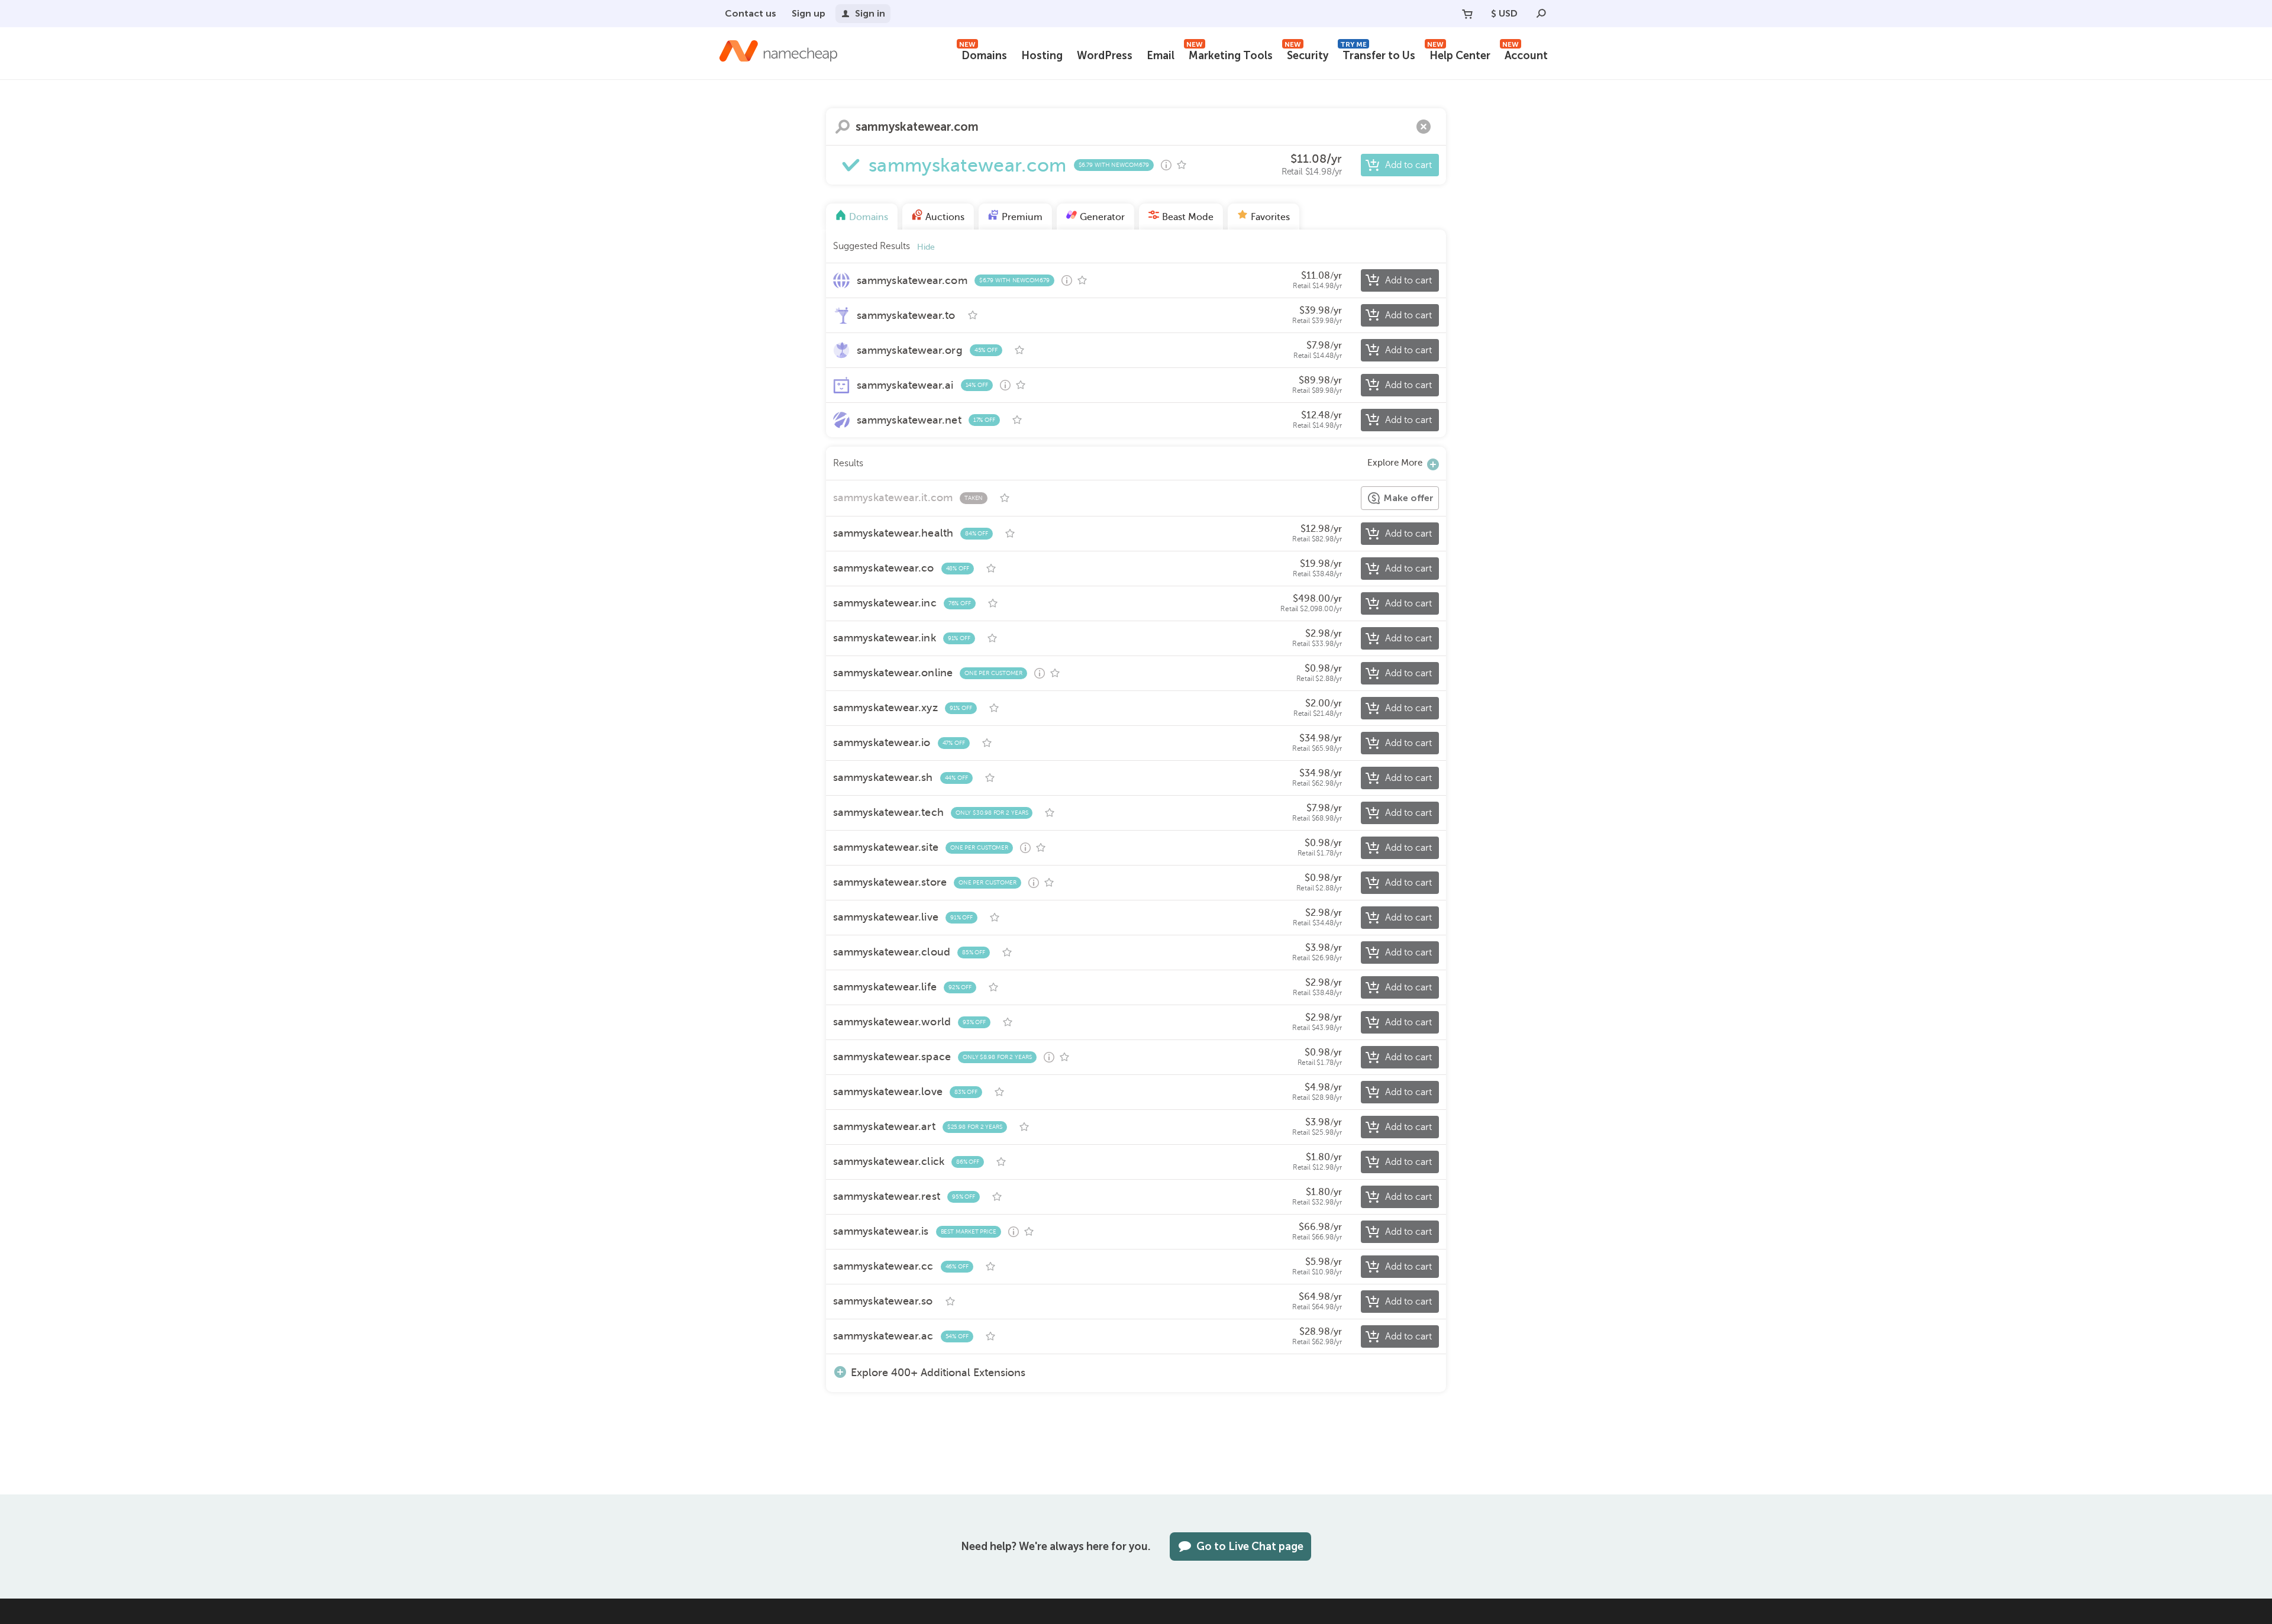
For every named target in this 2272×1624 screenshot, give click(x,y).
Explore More (1395, 463)
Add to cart (1408, 165)
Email (1161, 56)
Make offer (1408, 498)
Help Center (1459, 54)
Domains (983, 54)
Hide (926, 247)
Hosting (1042, 56)
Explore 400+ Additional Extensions (938, 1372)
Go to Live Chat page (1250, 1546)
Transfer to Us (1378, 54)
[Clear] (1424, 127)
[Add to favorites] (1182, 165)
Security (1306, 54)
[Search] (1541, 14)
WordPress (1105, 56)
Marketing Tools (1229, 54)
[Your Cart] (1467, 14)
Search (843, 127)
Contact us (751, 13)
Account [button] (1525, 54)
